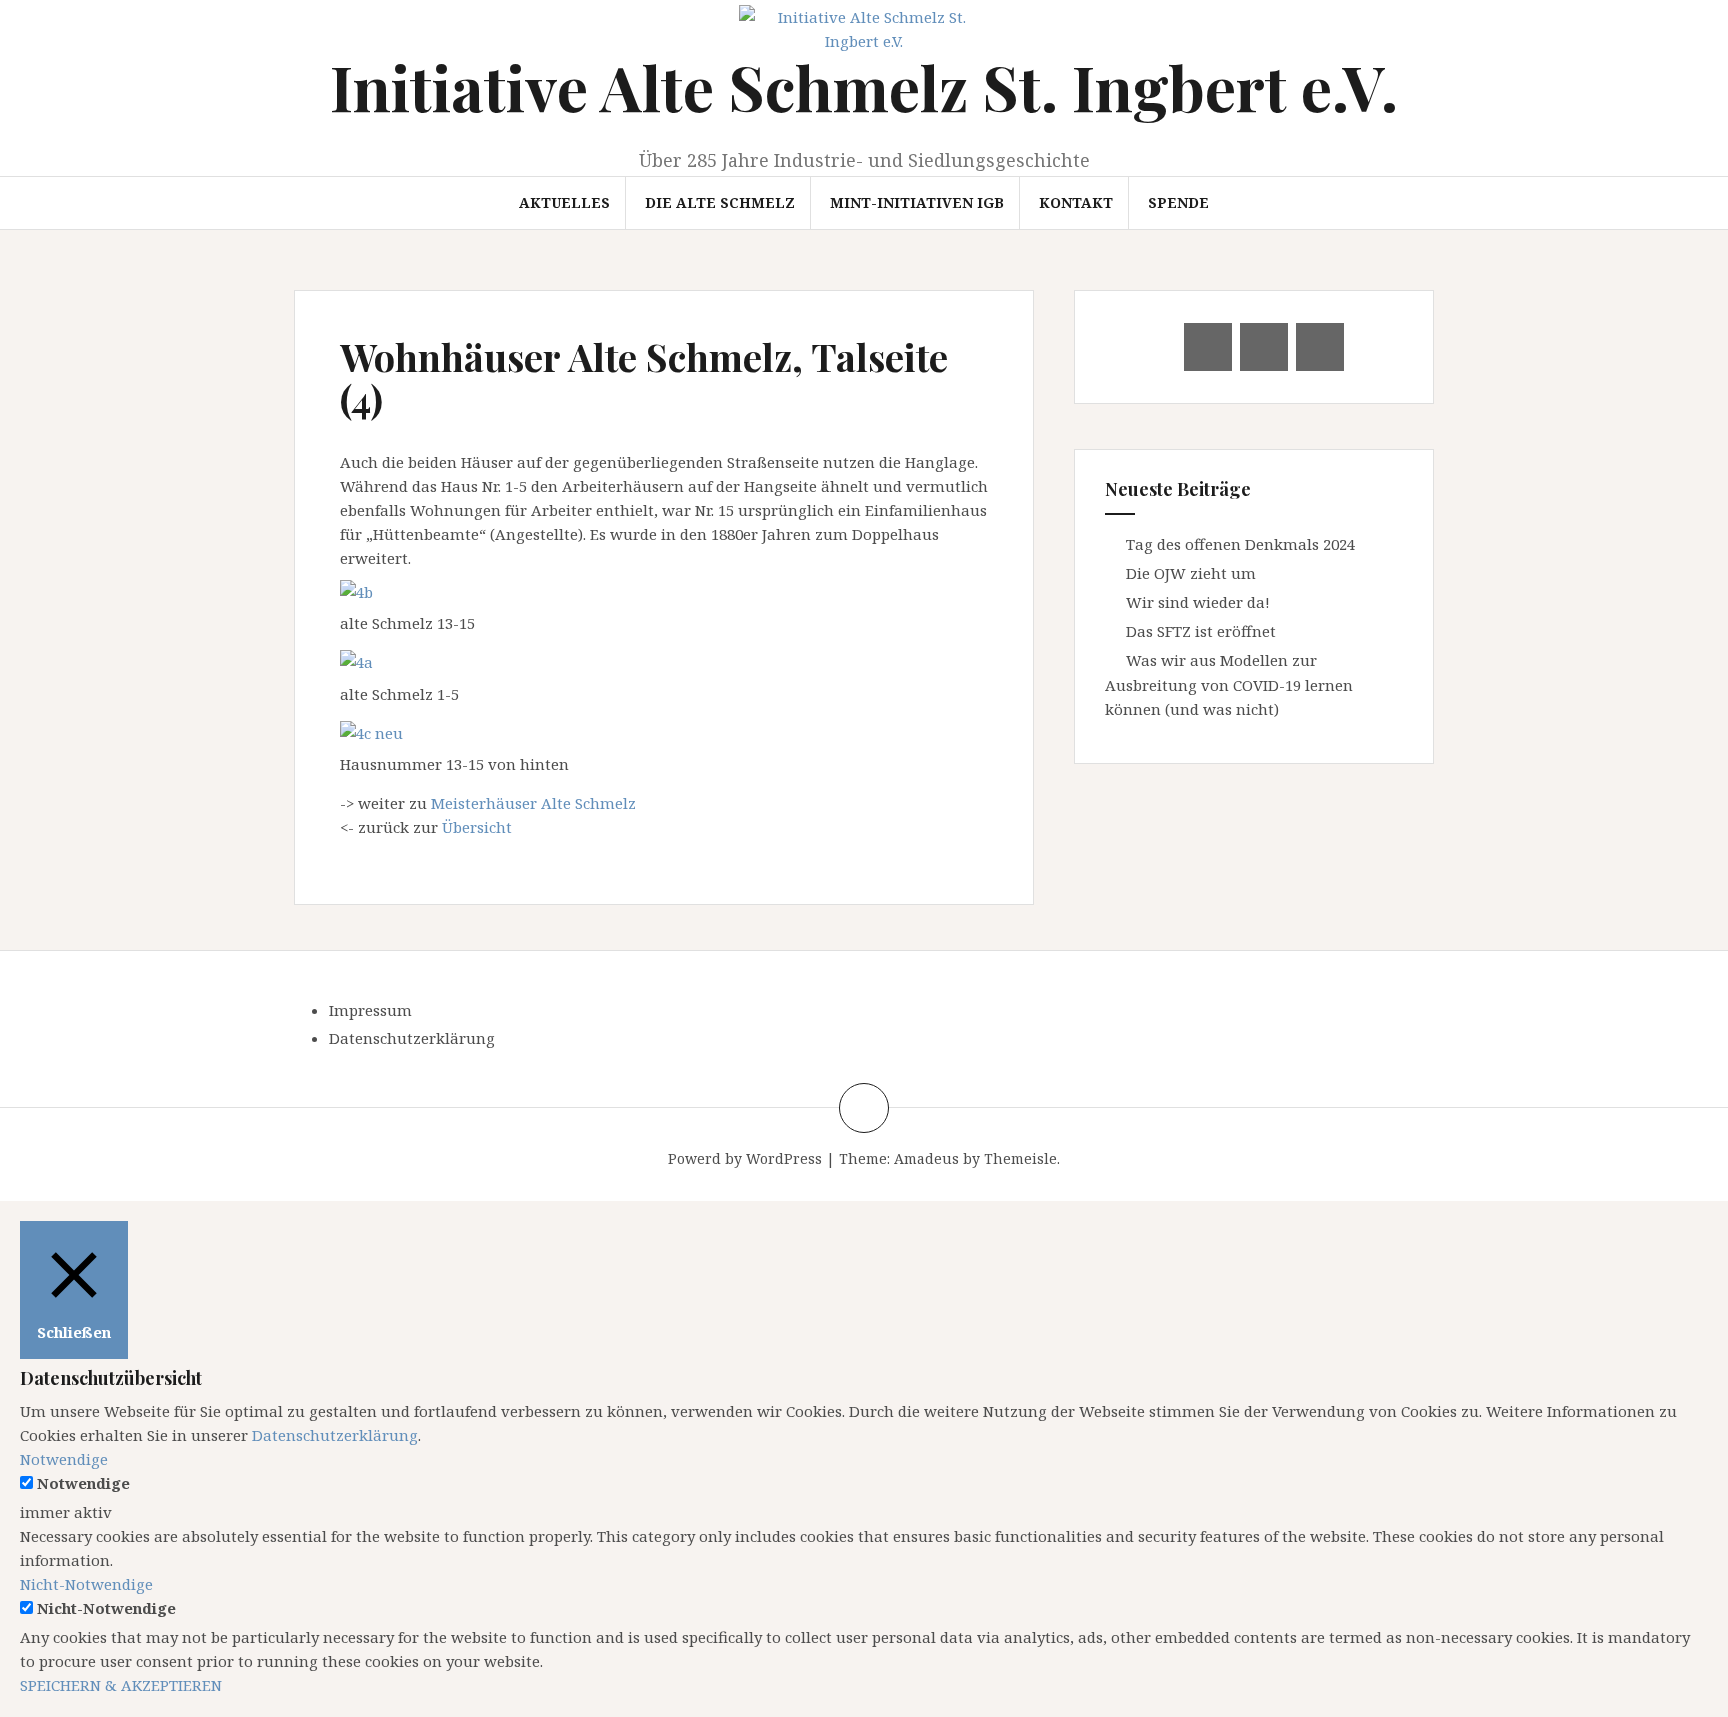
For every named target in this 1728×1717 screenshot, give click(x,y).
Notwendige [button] (64, 1459)
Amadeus (926, 1158)
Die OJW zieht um (1191, 573)
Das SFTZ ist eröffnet (1201, 631)
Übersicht (477, 827)
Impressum (370, 1010)
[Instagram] (1320, 347)
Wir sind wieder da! (1198, 602)
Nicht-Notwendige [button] (86, 1584)
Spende (1178, 202)
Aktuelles (564, 202)
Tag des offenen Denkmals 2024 (1240, 544)
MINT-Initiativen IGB (917, 202)
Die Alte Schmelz (720, 202)
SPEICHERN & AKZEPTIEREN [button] (121, 1685)
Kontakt (1076, 202)
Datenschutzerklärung (412, 1038)
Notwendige (83, 1483)
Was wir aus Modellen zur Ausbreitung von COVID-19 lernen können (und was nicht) (1229, 684)
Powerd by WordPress (745, 1158)
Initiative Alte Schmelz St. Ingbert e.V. (864, 86)
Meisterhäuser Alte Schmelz (533, 803)
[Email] (1208, 347)
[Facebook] (1264, 347)
